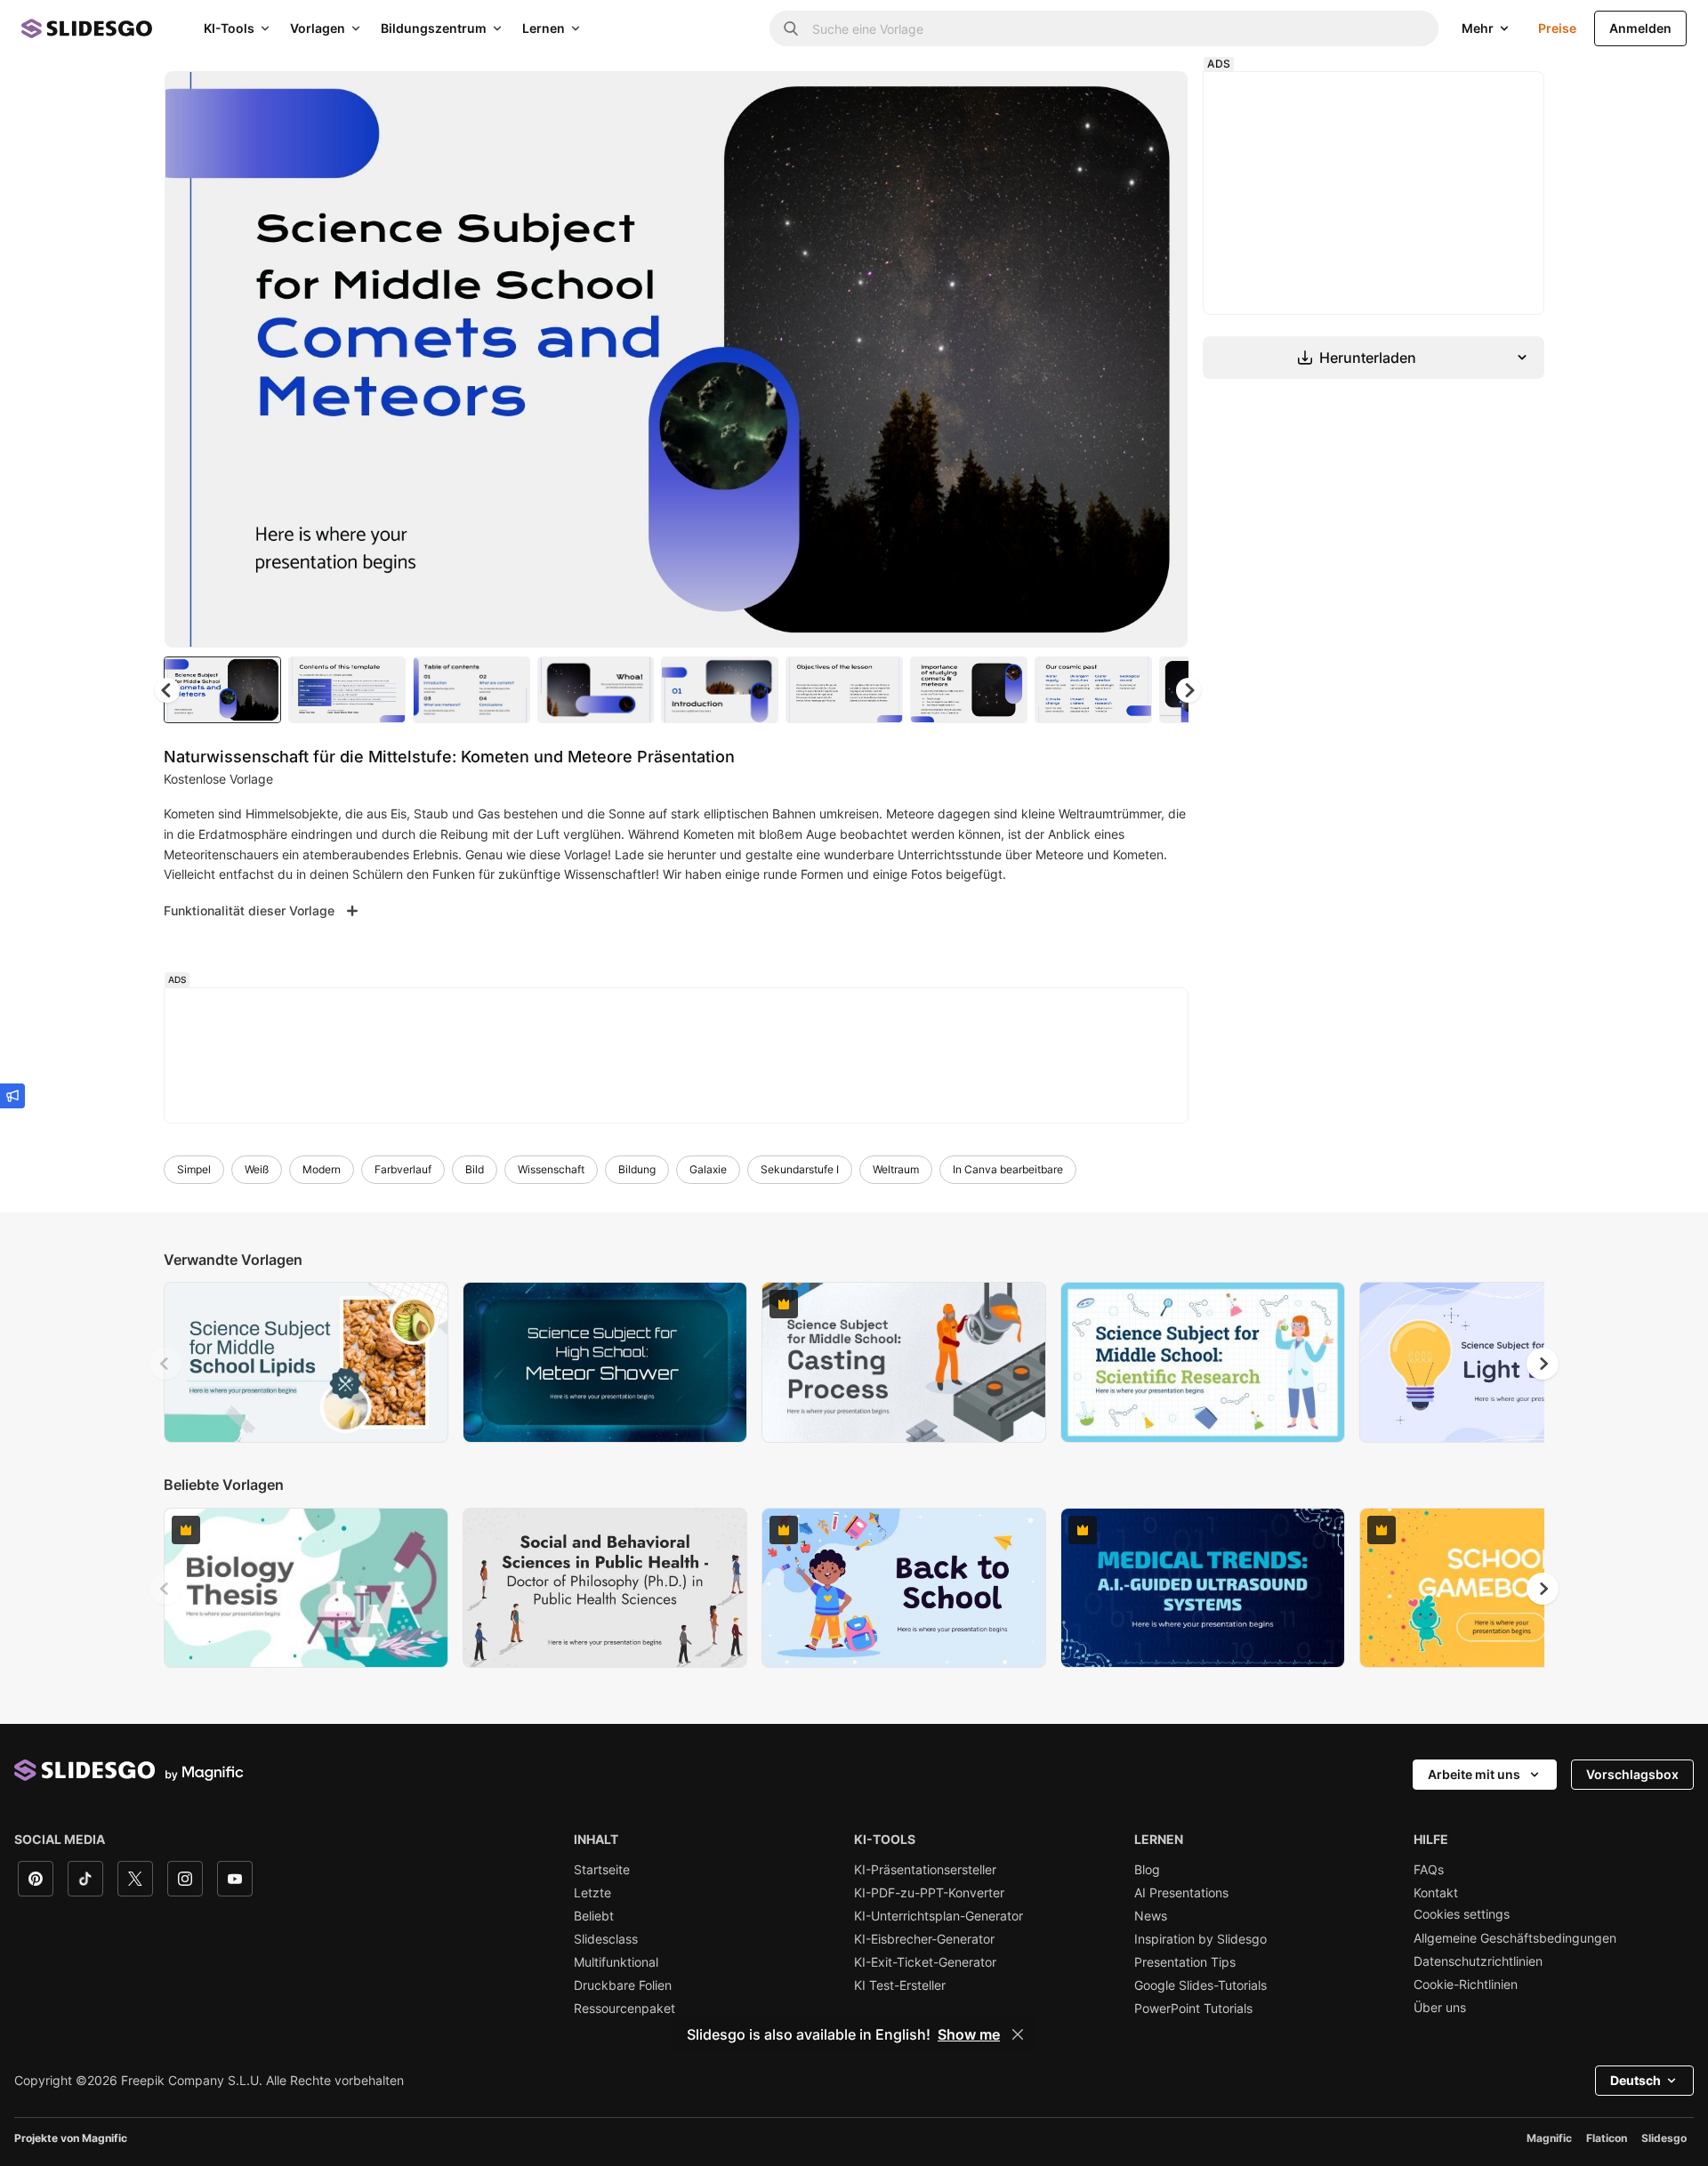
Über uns (1440, 2008)
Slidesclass (606, 1939)
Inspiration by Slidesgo (1200, 1939)
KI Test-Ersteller (900, 1985)
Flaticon (1607, 2138)
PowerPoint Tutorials (1193, 2009)
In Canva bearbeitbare (1008, 1169)
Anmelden (1640, 28)
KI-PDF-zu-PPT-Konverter (929, 1893)
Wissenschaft (551, 1169)
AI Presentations (1181, 1893)
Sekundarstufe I (800, 1169)
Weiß (257, 1169)
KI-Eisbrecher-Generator (924, 1939)
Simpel (194, 1169)
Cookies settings (1462, 1914)
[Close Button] (1018, 2034)
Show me (969, 2034)
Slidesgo (1664, 2138)
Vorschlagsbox (1632, 1774)
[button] (1188, 690)
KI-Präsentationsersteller (925, 1870)
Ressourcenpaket (624, 2009)
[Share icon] (1157, 100)
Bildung (637, 1169)
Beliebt (594, 1916)
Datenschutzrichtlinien (1478, 1961)
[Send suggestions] (12, 1096)
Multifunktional (616, 1962)
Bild (475, 1169)
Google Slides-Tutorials (1200, 1985)
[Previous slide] (165, 1364)
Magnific (1549, 2138)
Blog (1147, 1870)
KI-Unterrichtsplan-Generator (939, 1916)
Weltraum (896, 1169)
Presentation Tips (1185, 1962)
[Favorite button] (1111, 100)
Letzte (592, 1893)
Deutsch (1635, 2080)
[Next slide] (1161, 359)
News (1151, 1916)
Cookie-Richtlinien (1466, 1985)
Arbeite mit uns (1474, 1774)
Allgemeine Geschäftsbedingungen (1515, 1938)
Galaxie (708, 1169)
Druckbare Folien (623, 1985)
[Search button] (791, 28)
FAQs (1429, 1870)
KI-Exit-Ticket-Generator (925, 1962)
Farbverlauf (403, 1169)
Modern (322, 1169)
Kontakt (1436, 1893)
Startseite (602, 1870)
